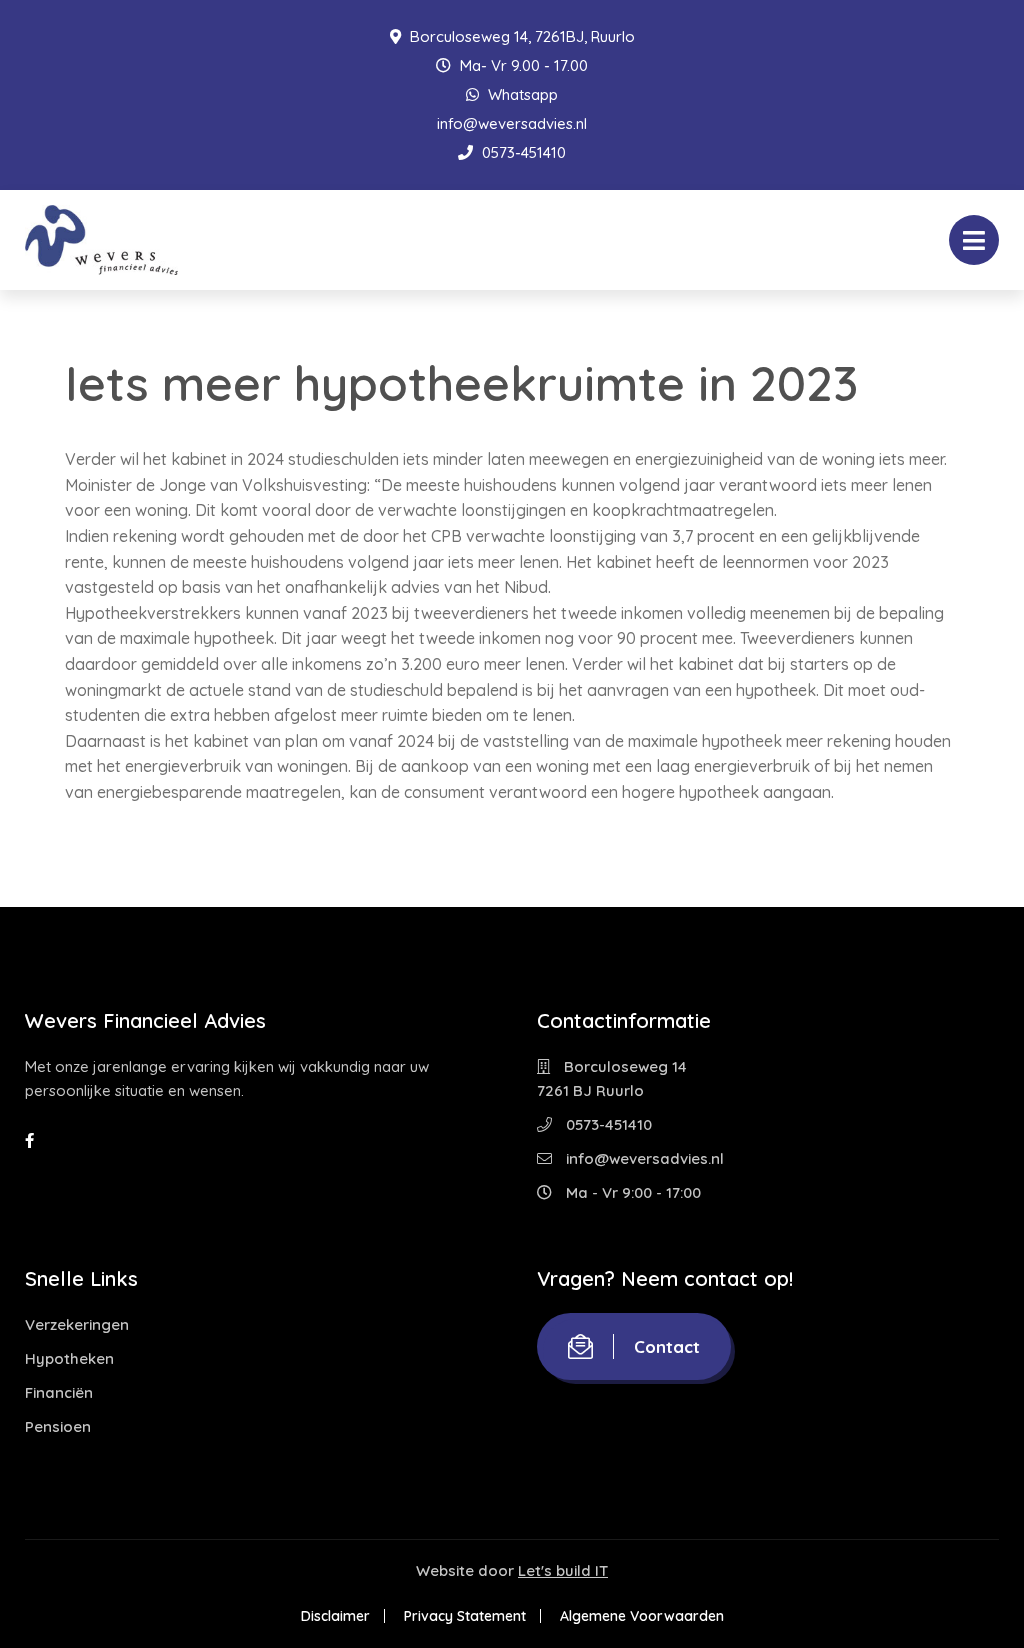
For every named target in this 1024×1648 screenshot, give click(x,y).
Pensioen (58, 1426)
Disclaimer (335, 1616)
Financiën (59, 1392)
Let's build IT (563, 1570)
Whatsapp (521, 94)
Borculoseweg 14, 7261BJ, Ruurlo (520, 36)
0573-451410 (522, 152)
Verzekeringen (77, 1324)
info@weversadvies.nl (512, 123)
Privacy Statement (465, 1616)
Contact (667, 1346)
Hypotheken (69, 1358)
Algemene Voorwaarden (642, 1616)
